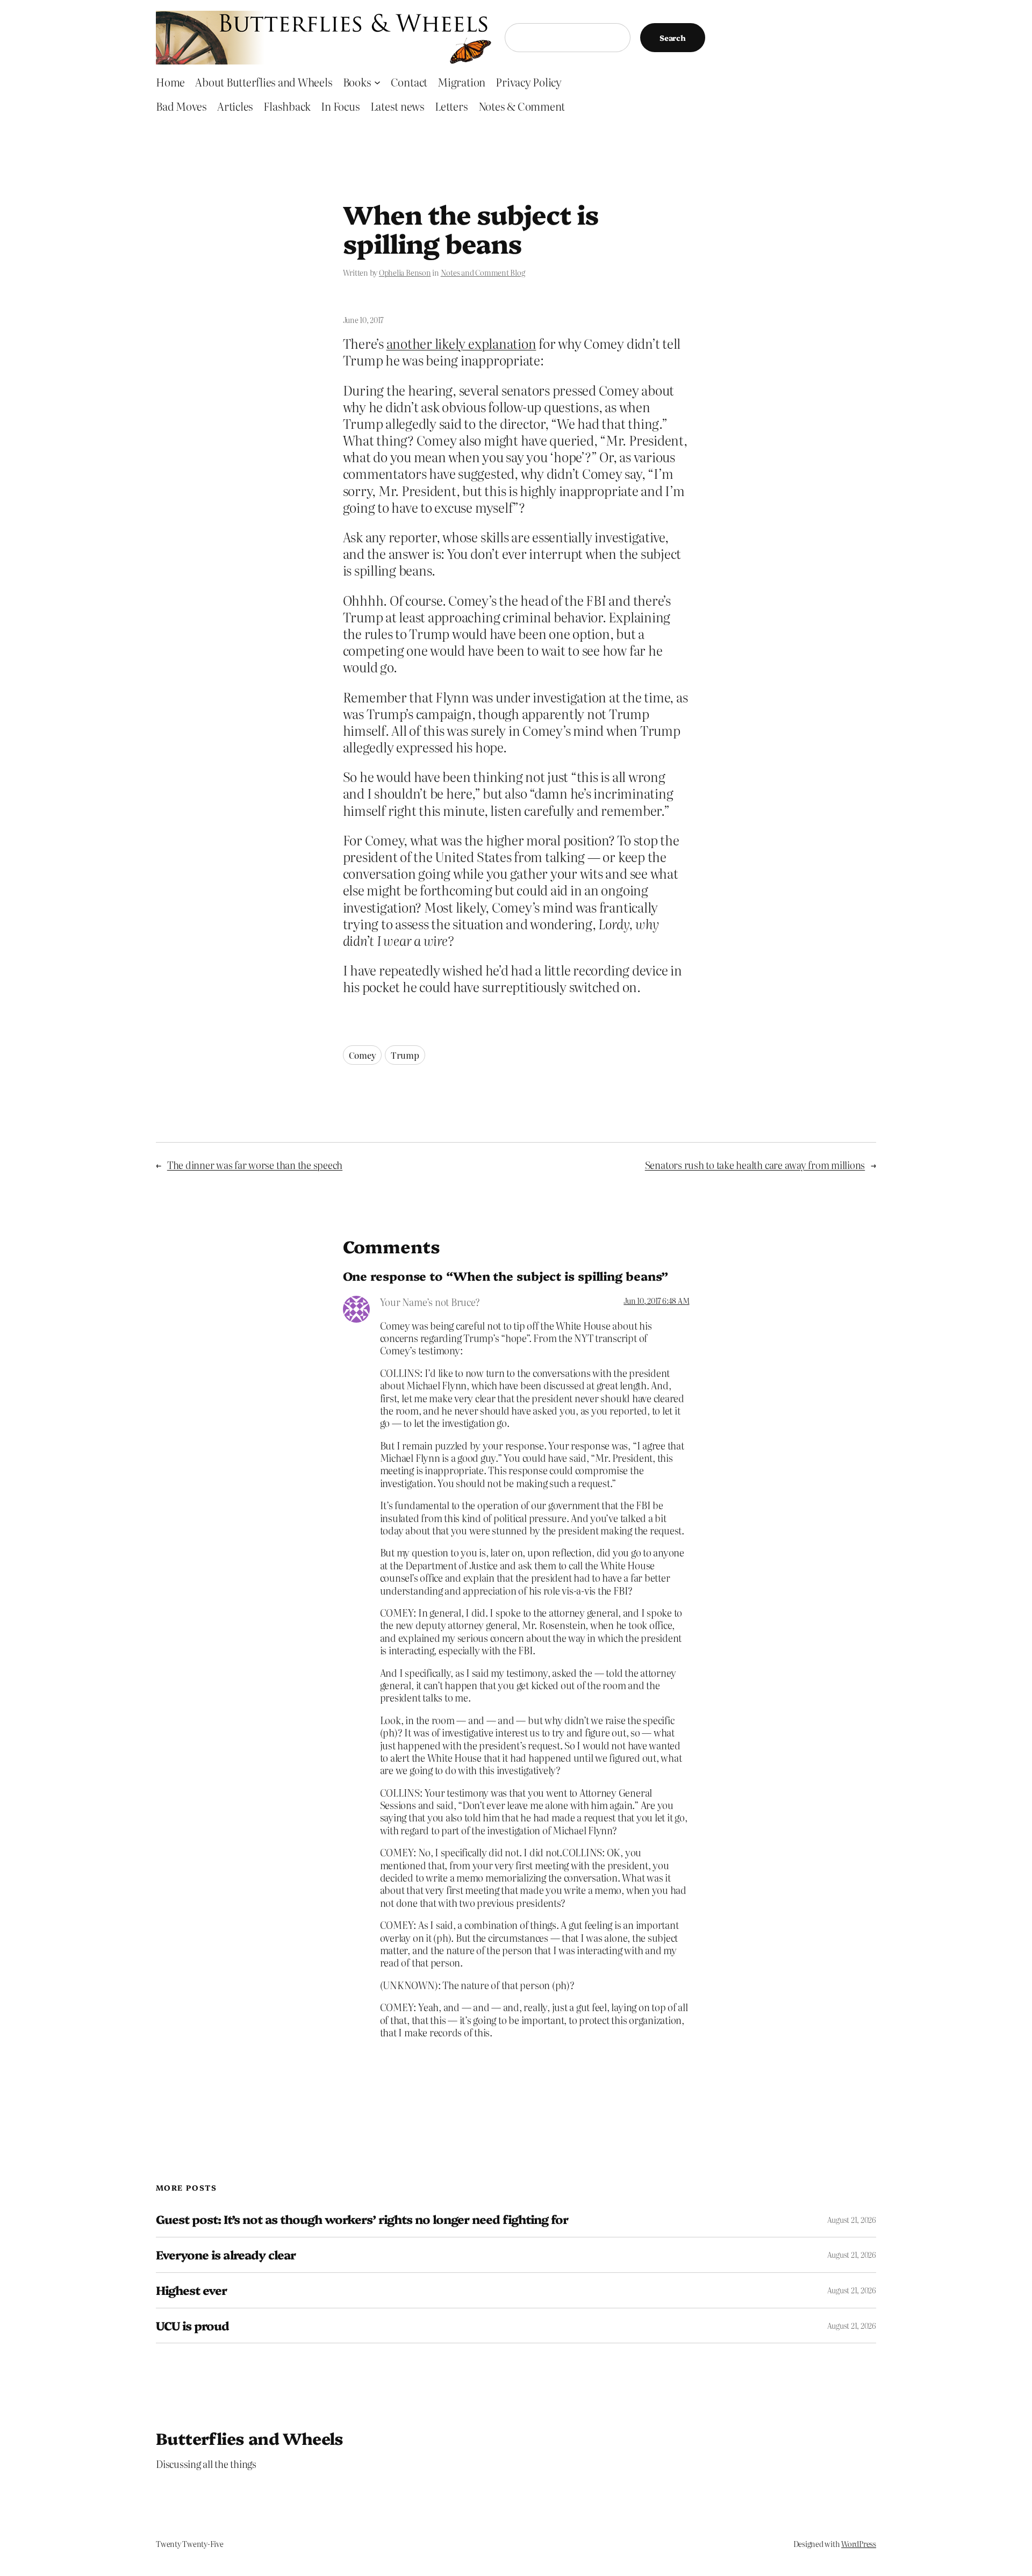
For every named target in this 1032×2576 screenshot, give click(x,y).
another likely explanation (461, 343)
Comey (363, 1055)
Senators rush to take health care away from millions (755, 1165)
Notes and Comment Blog (483, 272)
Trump (405, 1055)
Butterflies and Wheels (250, 2438)
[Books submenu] (377, 82)
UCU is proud (192, 2326)
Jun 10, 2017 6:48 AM (656, 1301)
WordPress (859, 2544)
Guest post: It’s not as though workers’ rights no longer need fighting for (362, 2219)
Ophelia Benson (405, 272)
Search (673, 38)
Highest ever (191, 2290)
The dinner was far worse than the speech (255, 1165)
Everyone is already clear (226, 2255)
